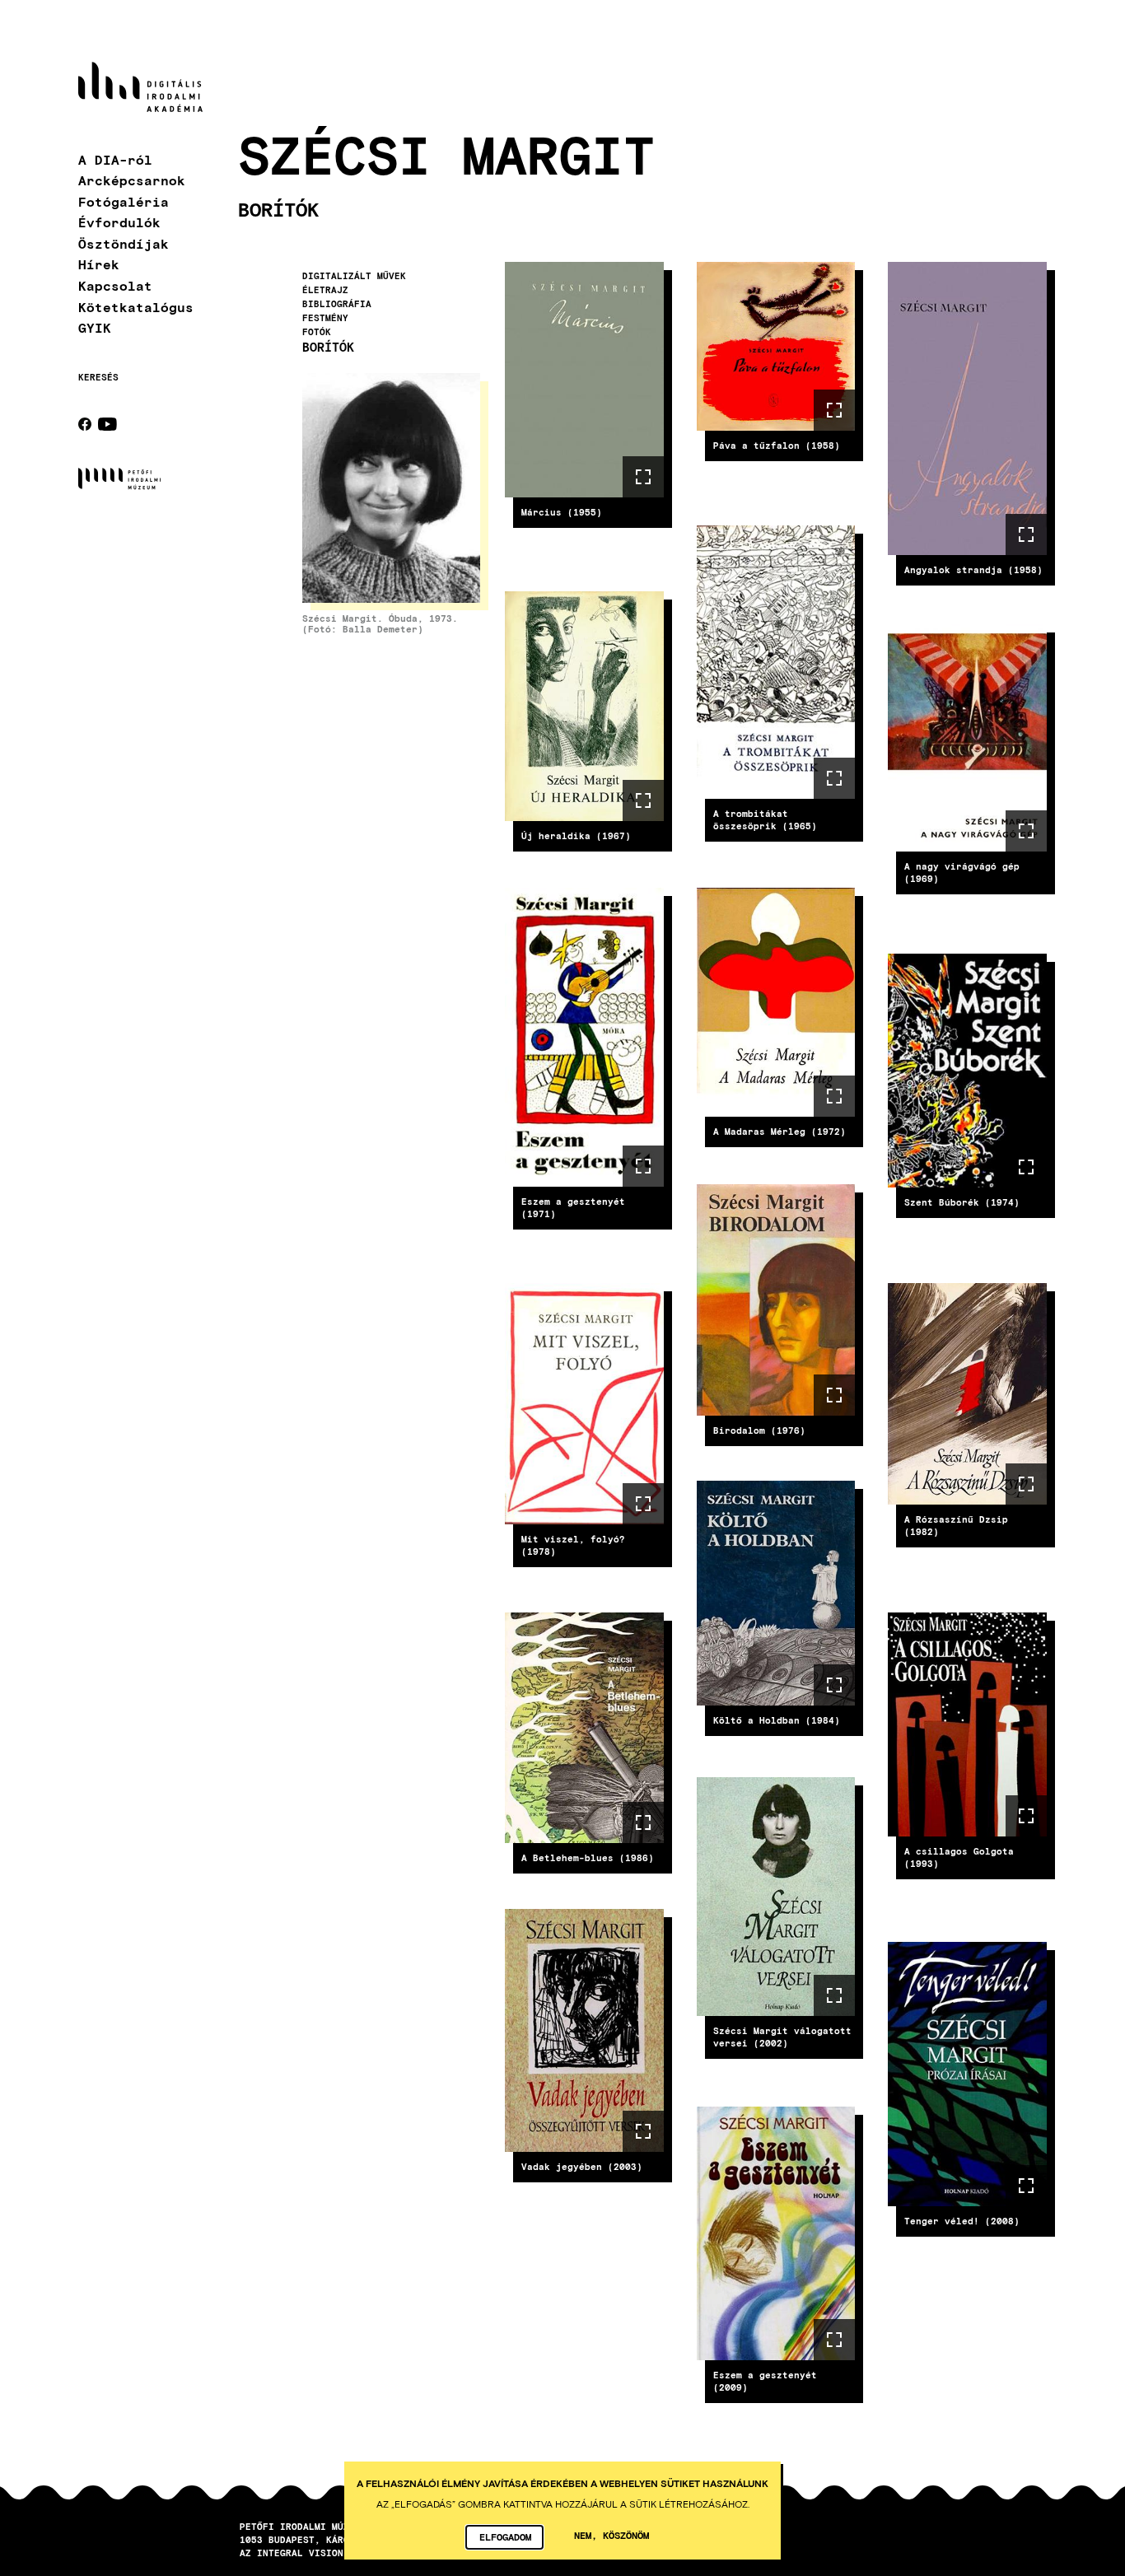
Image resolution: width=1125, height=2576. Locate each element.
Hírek (99, 264)
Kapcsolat (115, 285)
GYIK (95, 327)
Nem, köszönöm (612, 2535)
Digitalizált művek (354, 277)
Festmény (325, 318)
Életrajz (325, 290)
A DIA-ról (115, 159)
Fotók (317, 332)
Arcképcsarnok (132, 180)
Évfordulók (119, 222)
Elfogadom (505, 2536)
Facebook (85, 424)
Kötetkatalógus (136, 307)
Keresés (98, 377)
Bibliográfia (337, 304)
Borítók (328, 348)
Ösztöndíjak (124, 243)
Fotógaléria (124, 201)
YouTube (107, 424)
